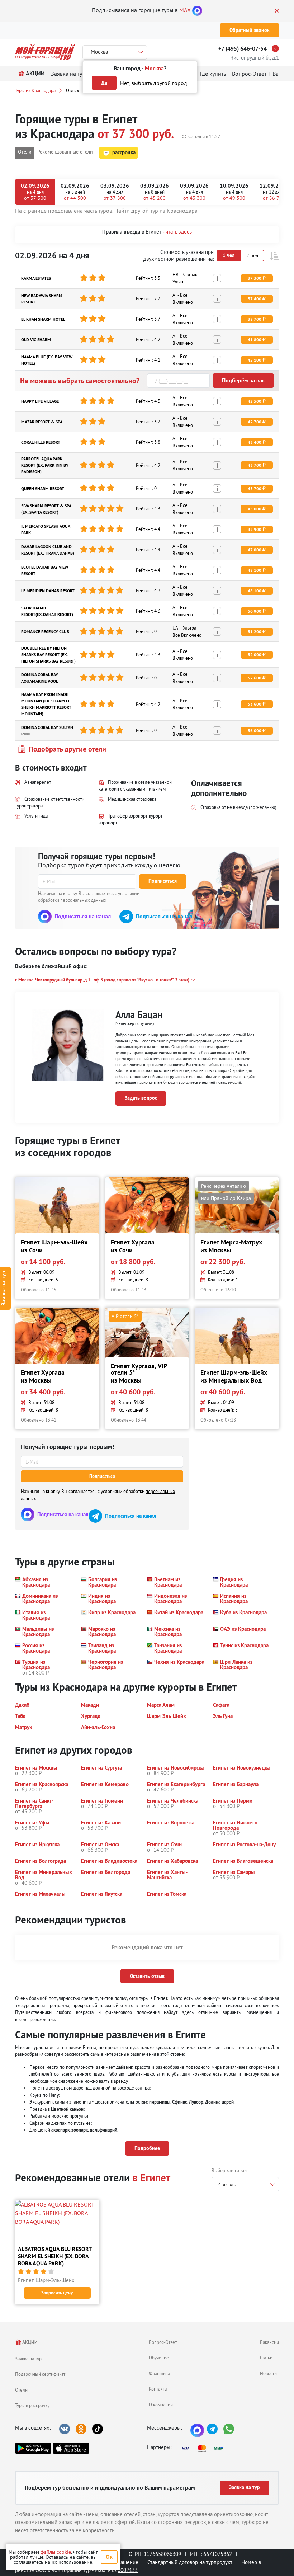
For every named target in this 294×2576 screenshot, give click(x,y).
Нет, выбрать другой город (154, 83)
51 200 (255, 632)
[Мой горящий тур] (45, 52)
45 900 (255, 529)
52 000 (255, 655)
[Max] (197, 10)
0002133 (128, 2570)
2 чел (252, 255)
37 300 (255, 278)
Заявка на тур (28, 2359)
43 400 (255, 442)
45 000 (255, 509)
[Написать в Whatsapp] (229, 2429)
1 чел (229, 255)
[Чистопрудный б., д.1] (277, 48)
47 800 (255, 550)
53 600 (255, 704)
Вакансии (269, 2342)
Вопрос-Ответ (163, 2342)
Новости (268, 2373)
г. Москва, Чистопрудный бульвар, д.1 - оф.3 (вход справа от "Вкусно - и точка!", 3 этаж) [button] (102, 980)
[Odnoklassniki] (81, 2429)
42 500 (255, 401)
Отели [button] (25, 152)
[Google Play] (33, 2448)
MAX (185, 10)
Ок (109, 2557)
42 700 (255, 422)
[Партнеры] (205, 2448)
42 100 (255, 360)
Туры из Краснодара (35, 90)
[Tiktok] (98, 2429)
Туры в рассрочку (32, 2405)
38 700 (255, 319)
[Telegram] (212, 2429)
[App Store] (71, 2448)
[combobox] (245, 2184)
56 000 (255, 731)
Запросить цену (57, 2293)
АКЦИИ (30, 2342)
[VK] (65, 2429)
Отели (21, 2390)
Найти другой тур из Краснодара (156, 211)
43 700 (255, 465)
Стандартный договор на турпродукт (190, 2562)
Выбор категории (229, 2170)
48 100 (255, 570)
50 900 (255, 611)
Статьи (266, 2358)
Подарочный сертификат (40, 2374)
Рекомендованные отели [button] (65, 152)
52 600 (255, 678)
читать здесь (177, 232)
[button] (274, 256)
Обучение (159, 2358)
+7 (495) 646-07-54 (243, 49)
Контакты (158, 2389)
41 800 (255, 340)
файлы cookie (56, 2552)
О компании (161, 2405)
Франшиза (159, 2373)
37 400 (255, 299)
